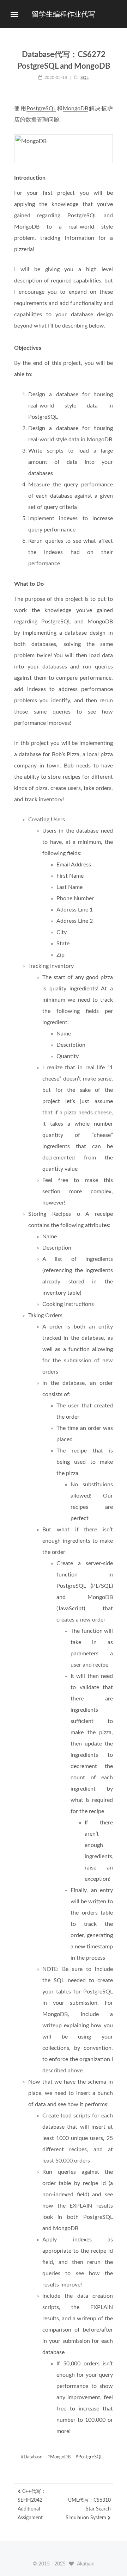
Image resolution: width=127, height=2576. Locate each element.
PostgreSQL (41, 108)
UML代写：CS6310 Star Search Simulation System (88, 2509)
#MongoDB (59, 2457)
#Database (32, 2457)
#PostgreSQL (89, 2457)
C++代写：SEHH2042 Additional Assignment (32, 2505)
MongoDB (75, 108)
